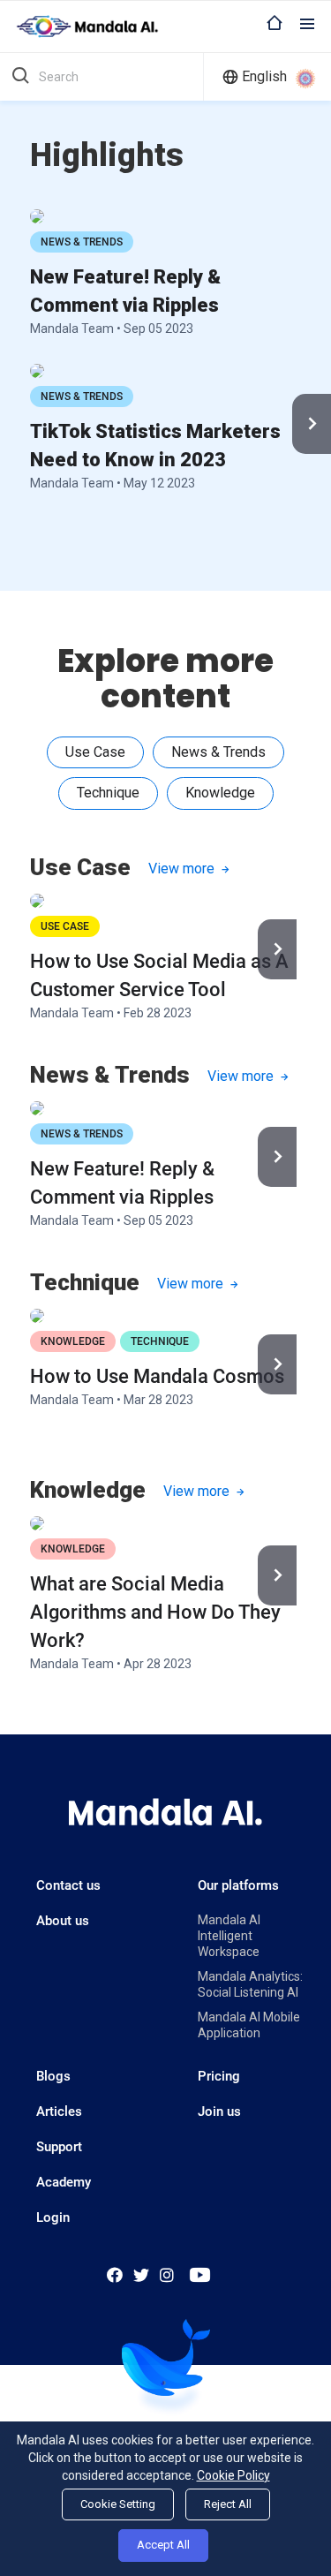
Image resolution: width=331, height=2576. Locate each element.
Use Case (65, 926)
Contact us (68, 1885)
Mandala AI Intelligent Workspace (229, 1936)
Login (53, 2217)
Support (59, 2147)
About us (63, 1921)
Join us (219, 2111)
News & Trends (82, 242)
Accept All (163, 2545)
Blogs (53, 2076)
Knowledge (73, 1341)
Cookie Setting (118, 2504)
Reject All (228, 2504)
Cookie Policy (233, 2475)
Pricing (219, 2076)
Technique (160, 1341)
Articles (59, 2111)
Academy (64, 2182)
